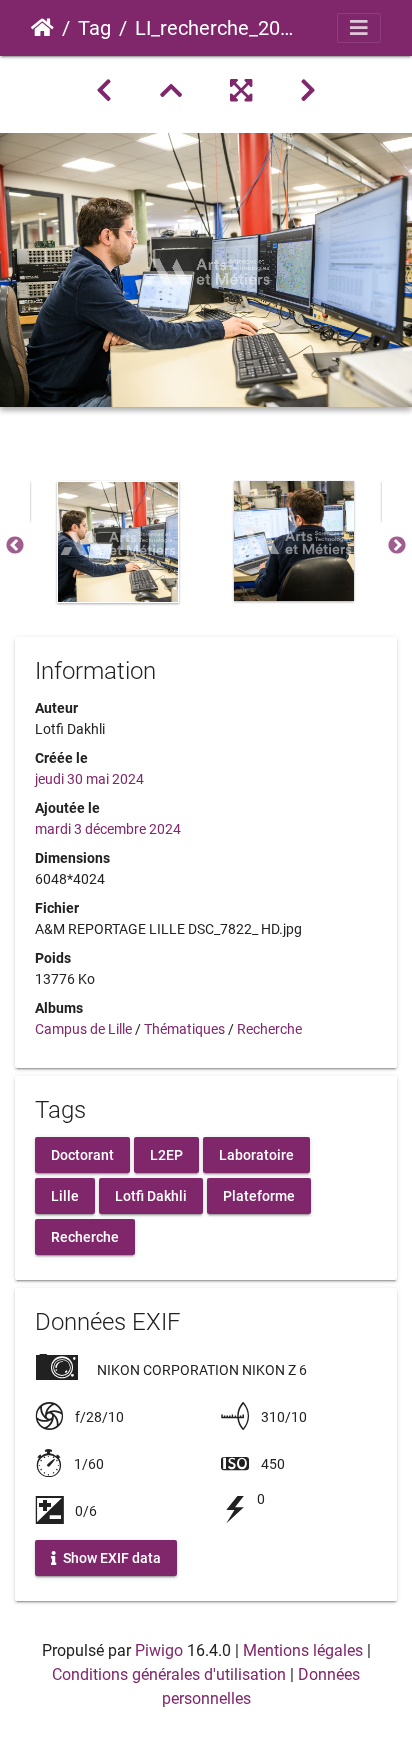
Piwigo (159, 1650)
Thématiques (184, 1029)
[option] (118, 542)
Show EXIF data (110, 1558)
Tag (94, 28)
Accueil (42, 28)
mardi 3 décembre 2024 (108, 829)
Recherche (269, 1029)
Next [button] (397, 546)
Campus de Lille (83, 1029)
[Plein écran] (241, 91)
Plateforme (259, 1195)
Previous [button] (15, 546)
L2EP (166, 1154)
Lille (65, 1195)
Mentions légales (303, 1650)
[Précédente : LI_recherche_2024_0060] (104, 91)
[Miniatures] (171, 91)
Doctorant (82, 1154)
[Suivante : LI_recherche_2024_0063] (308, 91)
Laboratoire (256, 1154)
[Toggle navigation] (359, 28)
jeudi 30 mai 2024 (89, 779)
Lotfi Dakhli (151, 1195)
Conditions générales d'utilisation (169, 1674)
